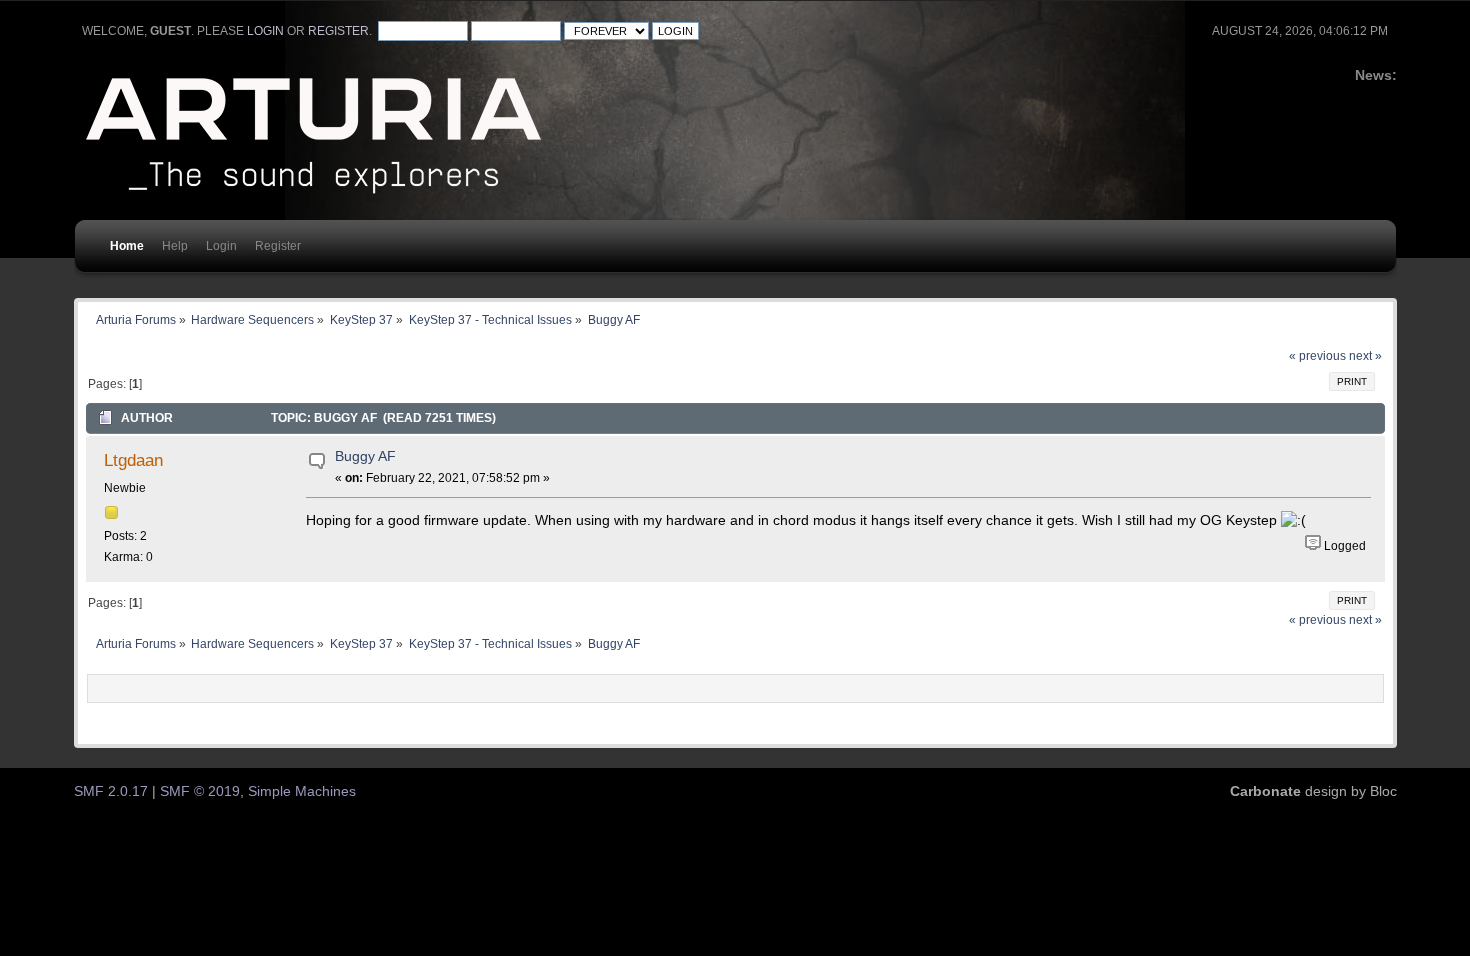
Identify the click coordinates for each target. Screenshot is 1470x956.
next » (1365, 356)
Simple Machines (302, 791)
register (338, 31)
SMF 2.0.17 (111, 791)
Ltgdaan (133, 460)
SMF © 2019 (200, 791)
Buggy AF (365, 456)
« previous (1317, 356)
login (265, 31)
